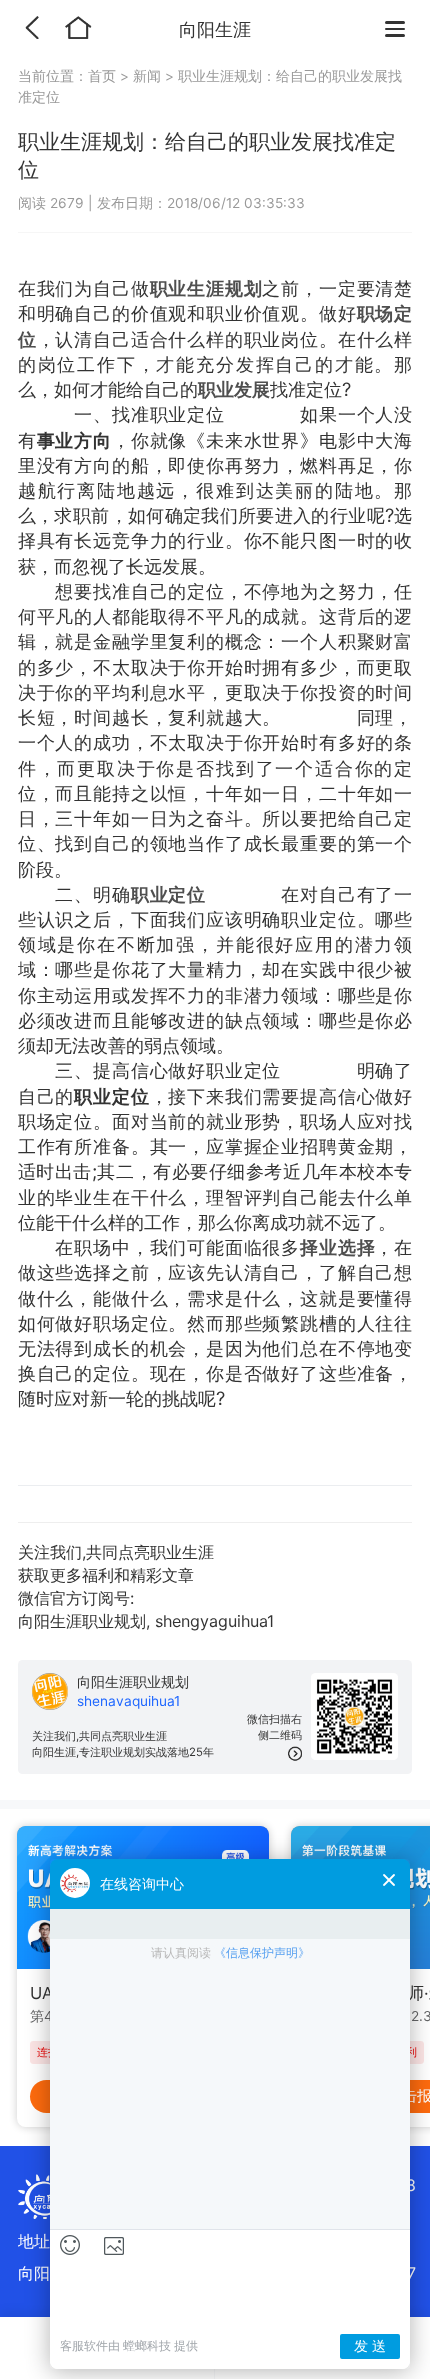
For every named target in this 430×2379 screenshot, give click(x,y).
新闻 (147, 76)
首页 (104, 76)
